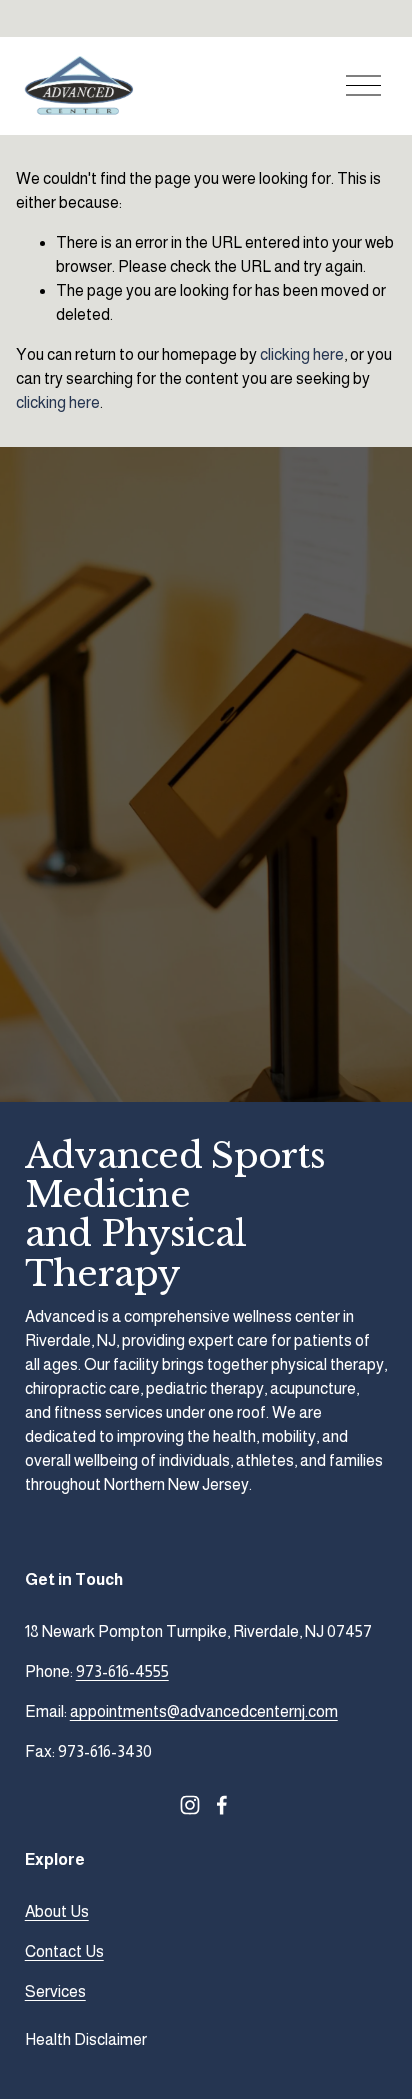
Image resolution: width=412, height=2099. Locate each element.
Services (55, 1991)
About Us (57, 1911)
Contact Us (64, 1951)
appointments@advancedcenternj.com (204, 1711)
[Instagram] (190, 1805)
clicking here (302, 354)
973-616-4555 (122, 1671)
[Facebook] (222, 1805)
